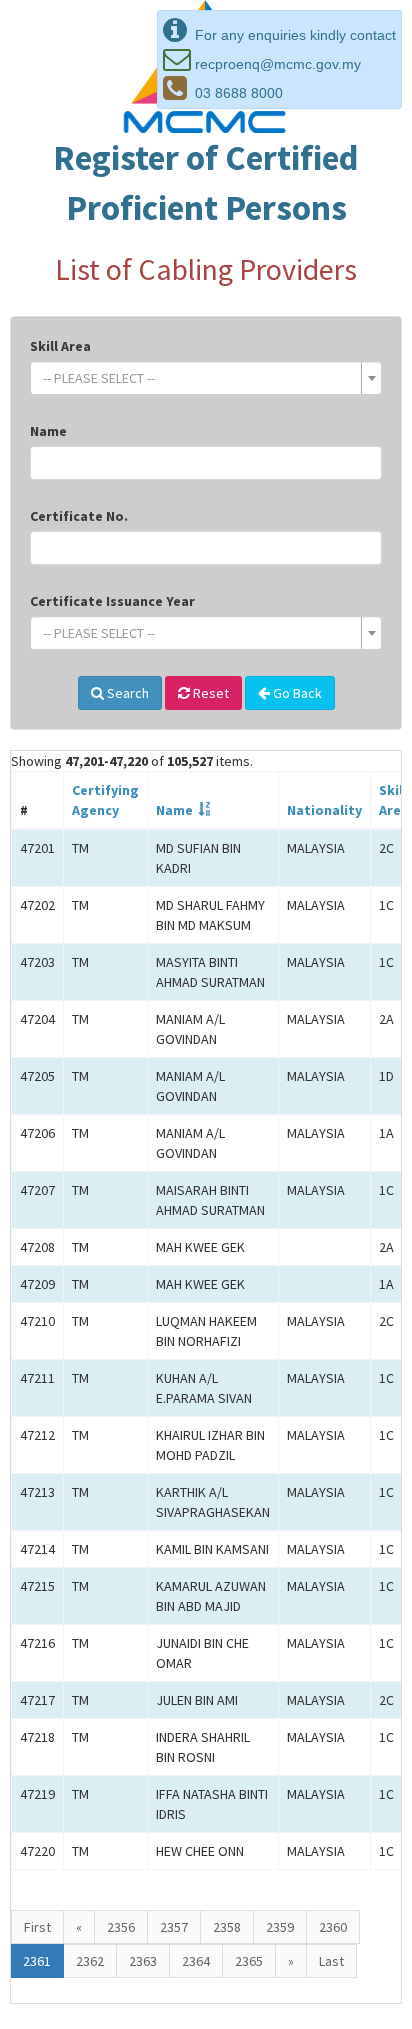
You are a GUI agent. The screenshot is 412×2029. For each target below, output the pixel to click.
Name (48, 431)
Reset (209, 693)
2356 (121, 1927)
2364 (196, 1961)
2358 (227, 1927)
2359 (280, 1927)
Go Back (296, 693)
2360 (333, 1927)
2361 (37, 1961)
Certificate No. (79, 516)
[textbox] (200, 378)
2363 (143, 1961)
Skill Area (60, 346)
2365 (249, 1961)
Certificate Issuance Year (112, 601)
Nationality (324, 810)
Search (126, 693)
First (37, 1927)
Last (331, 1961)
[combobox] (206, 378)
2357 (174, 1927)
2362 (90, 1961)
